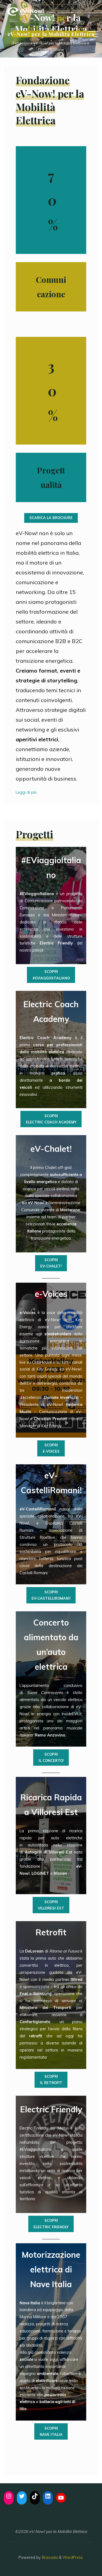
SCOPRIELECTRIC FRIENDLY (51, 2223)
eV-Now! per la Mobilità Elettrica (51, 34)
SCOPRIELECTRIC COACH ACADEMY (51, 1119)
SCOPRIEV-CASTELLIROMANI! (51, 1595)
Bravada (49, 2557)
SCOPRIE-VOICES (51, 1448)
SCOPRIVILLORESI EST (51, 1905)
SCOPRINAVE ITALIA (51, 2431)
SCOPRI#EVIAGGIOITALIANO (51, 975)
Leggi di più (26, 792)
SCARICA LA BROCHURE (51, 518)
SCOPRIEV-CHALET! (51, 1263)
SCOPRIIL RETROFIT (51, 2079)
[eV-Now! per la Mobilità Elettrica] (26, 11)
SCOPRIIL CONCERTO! (51, 1757)
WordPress (73, 2557)
